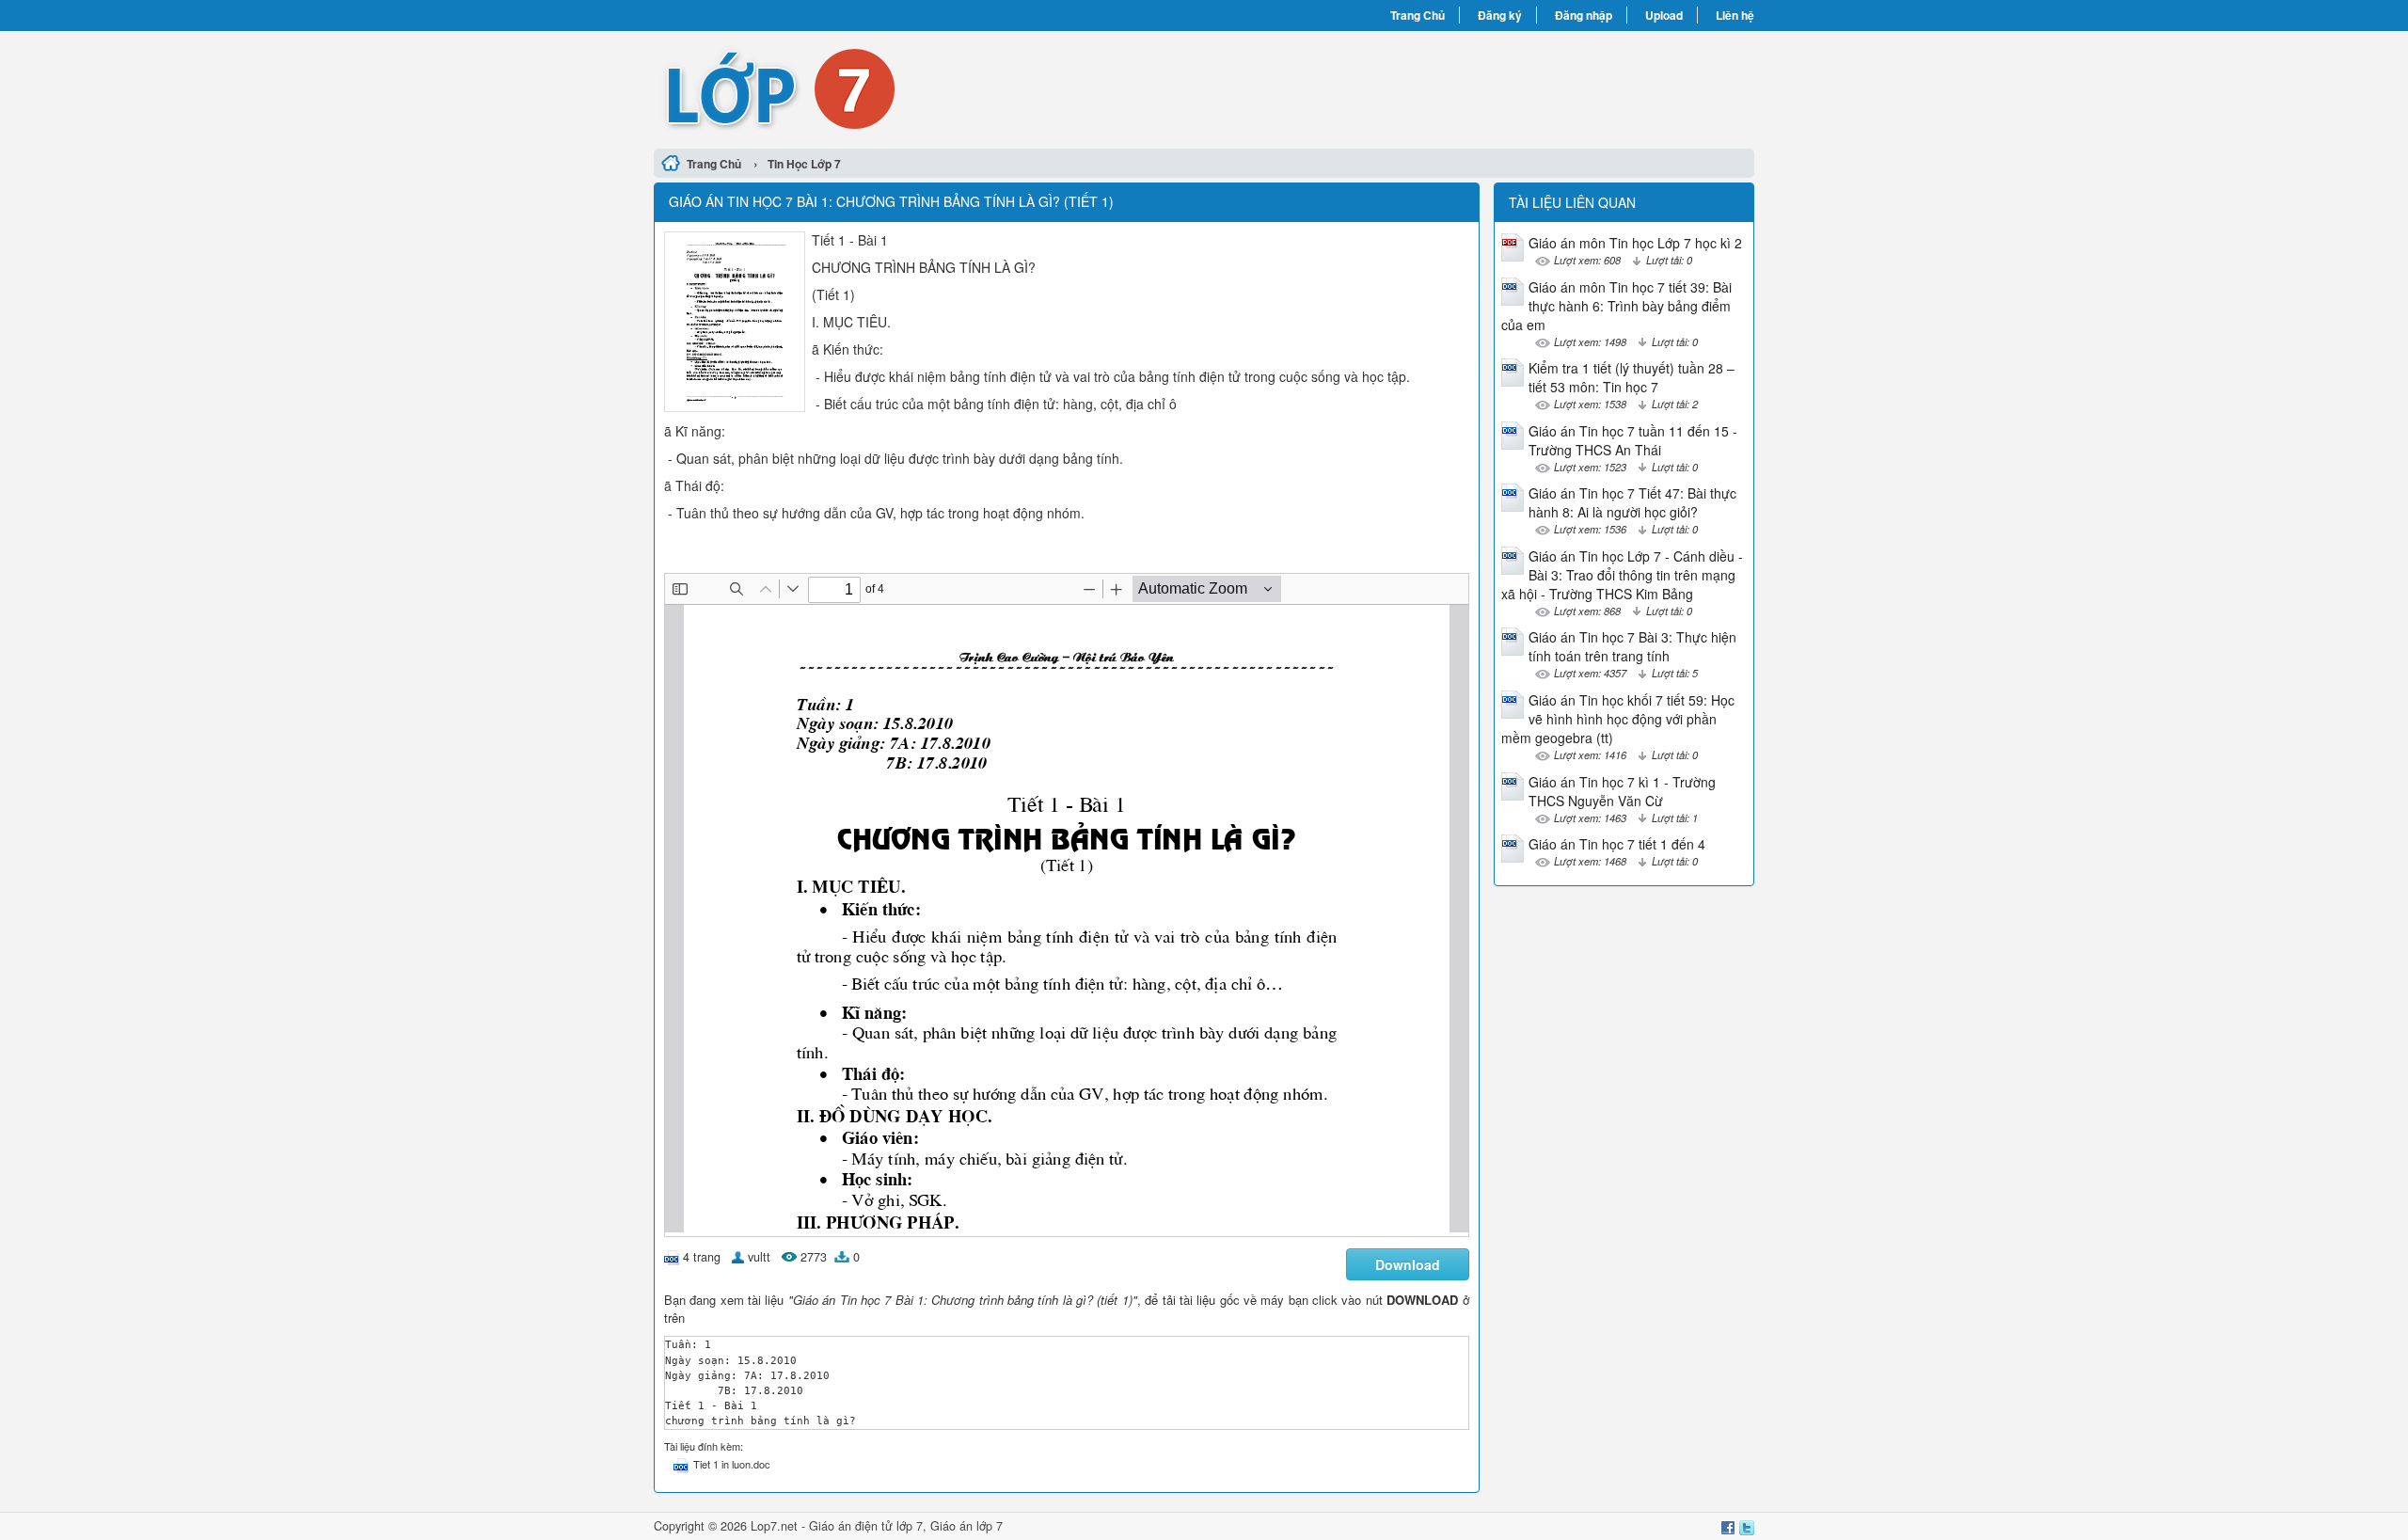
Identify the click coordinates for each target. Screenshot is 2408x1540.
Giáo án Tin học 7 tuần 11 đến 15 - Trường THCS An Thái (1633, 440)
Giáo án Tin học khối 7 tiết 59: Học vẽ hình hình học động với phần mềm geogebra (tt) (1618, 719)
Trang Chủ (1418, 15)
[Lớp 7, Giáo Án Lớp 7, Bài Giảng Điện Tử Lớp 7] (929, 87)
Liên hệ (1735, 15)
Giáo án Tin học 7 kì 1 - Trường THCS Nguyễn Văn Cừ (1622, 791)
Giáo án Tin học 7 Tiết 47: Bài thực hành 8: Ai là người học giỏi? (1632, 502)
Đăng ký (1500, 15)
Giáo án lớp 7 (966, 1526)
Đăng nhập (1584, 15)
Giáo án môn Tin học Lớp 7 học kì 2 (1635, 243)
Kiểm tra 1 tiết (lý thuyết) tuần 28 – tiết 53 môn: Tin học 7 (1632, 377)
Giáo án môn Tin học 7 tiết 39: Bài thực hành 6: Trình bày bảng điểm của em (1616, 306)
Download (1408, 1264)
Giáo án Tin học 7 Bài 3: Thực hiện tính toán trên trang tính (1632, 646)
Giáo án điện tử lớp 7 (866, 1526)
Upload (1664, 15)
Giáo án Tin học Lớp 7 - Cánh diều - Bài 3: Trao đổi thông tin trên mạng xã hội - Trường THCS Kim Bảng (1622, 575)
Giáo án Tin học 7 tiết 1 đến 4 (1617, 844)
